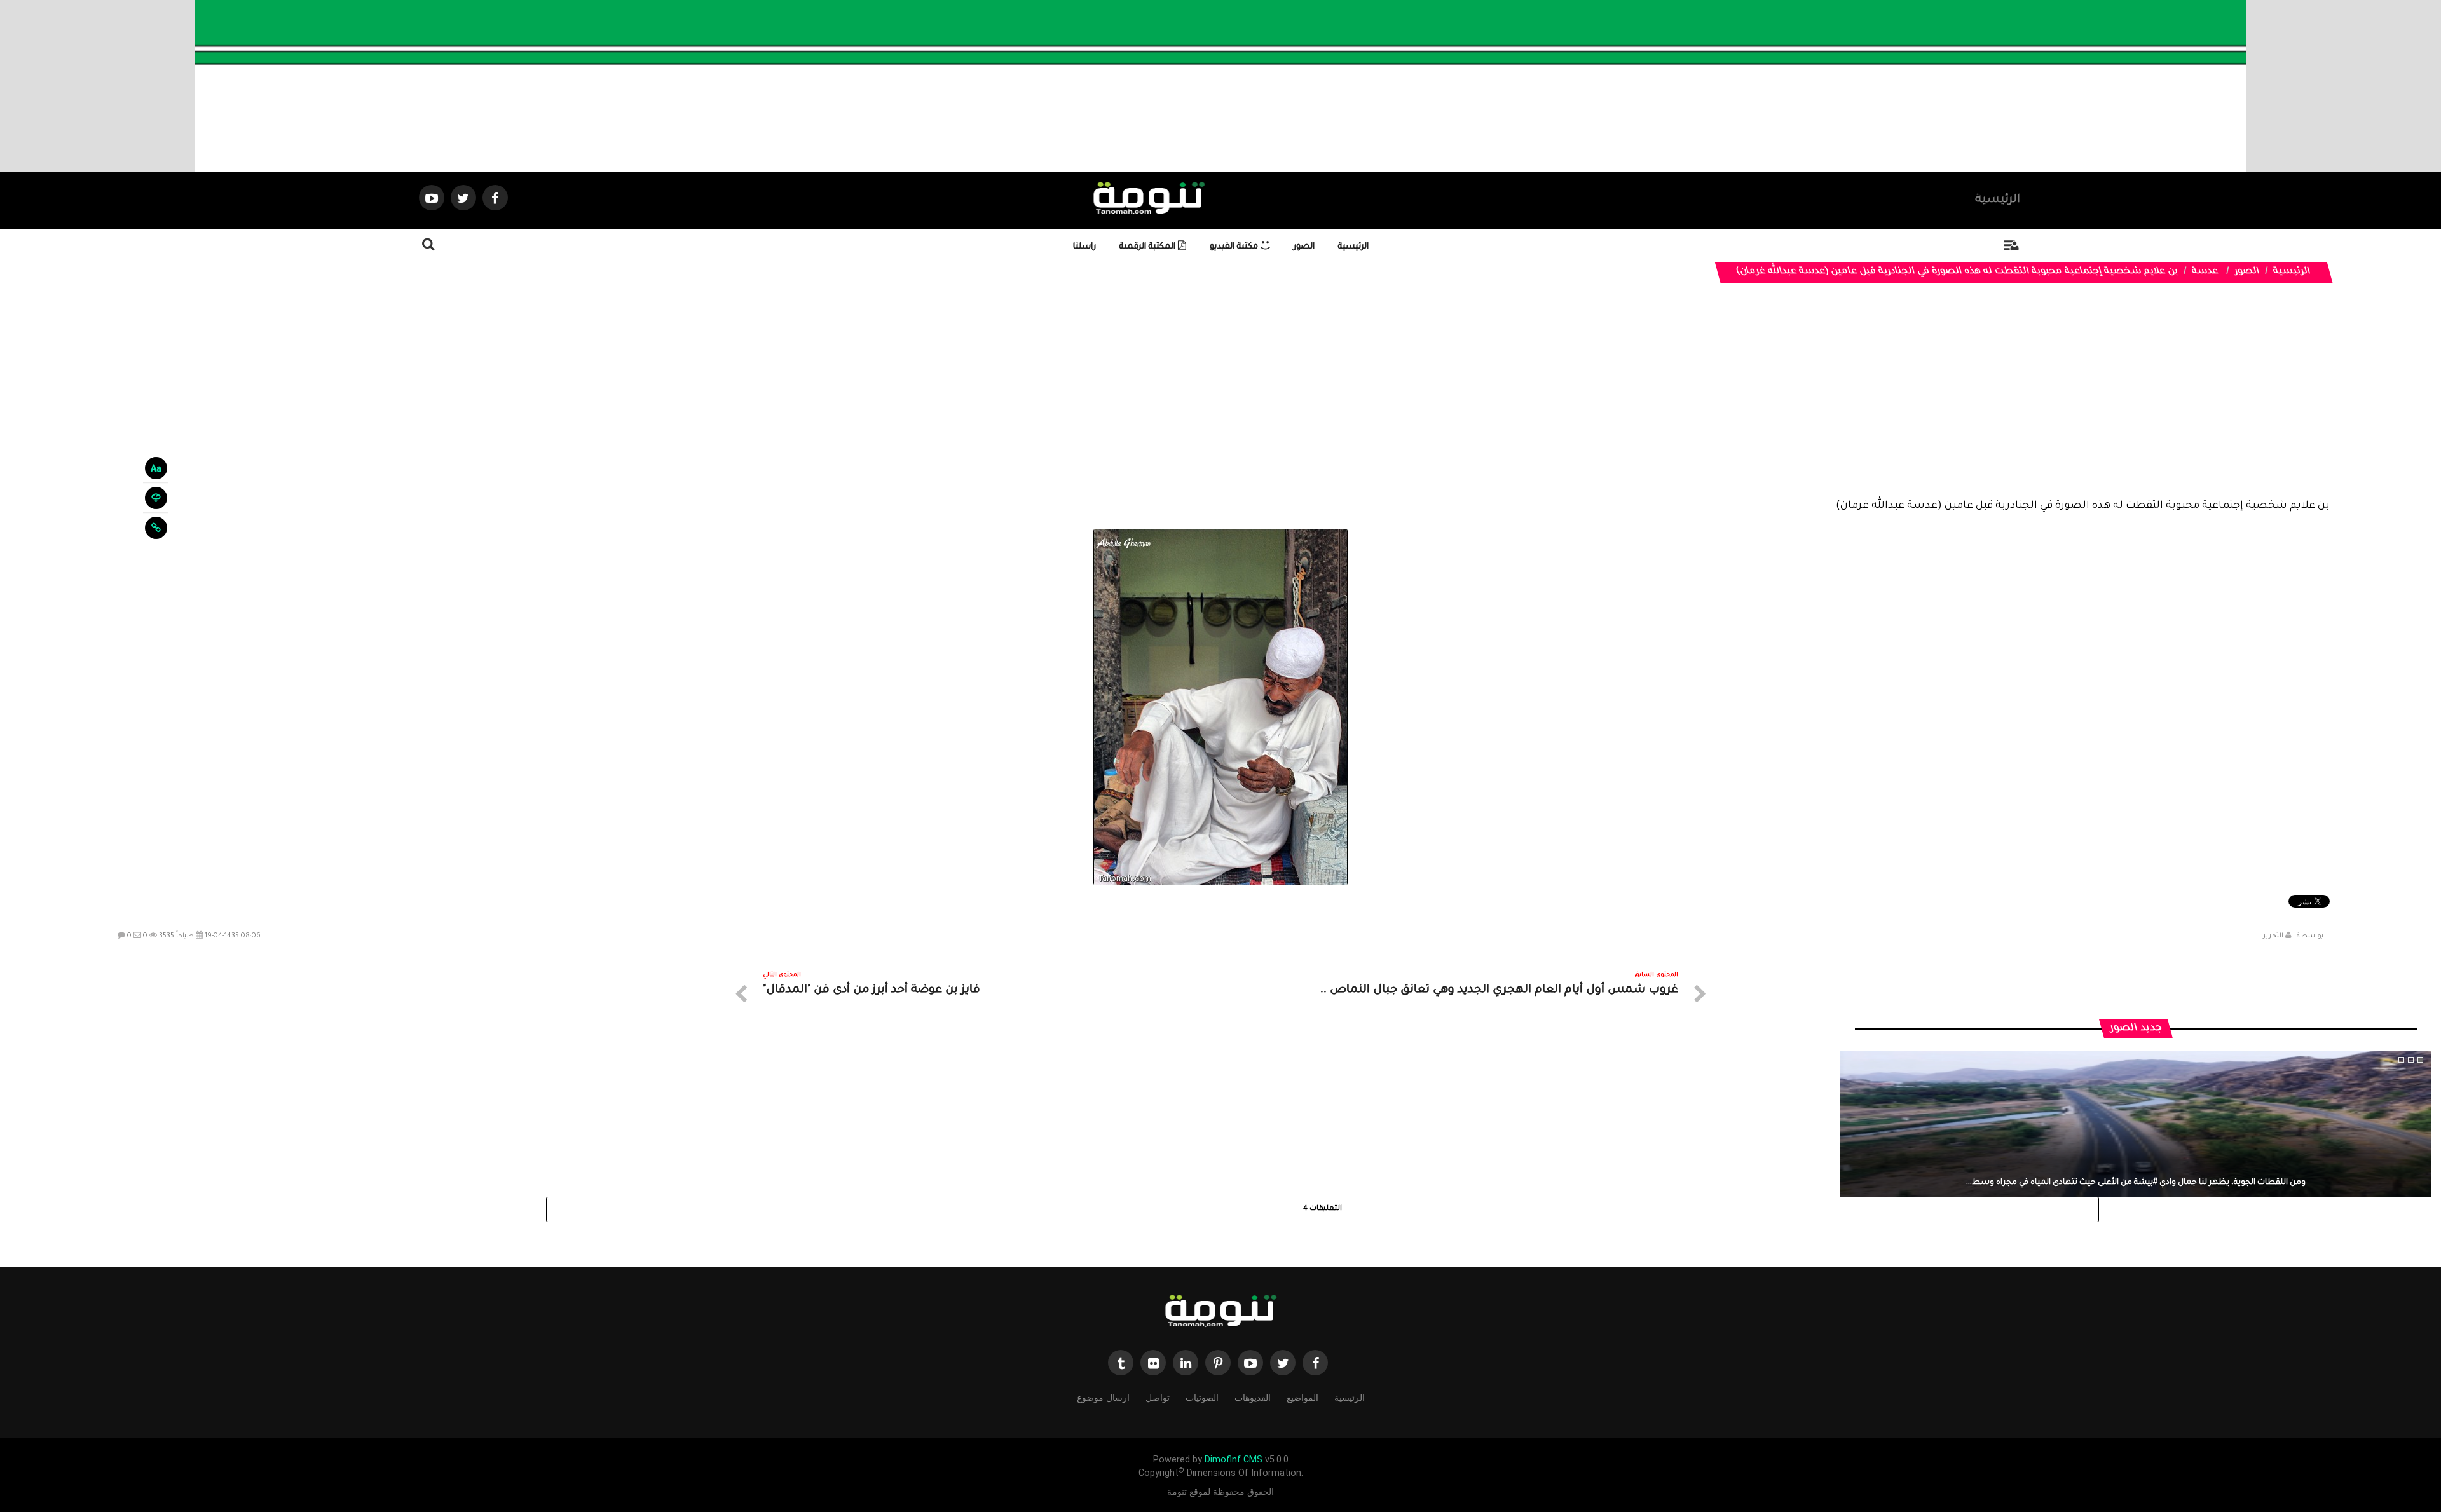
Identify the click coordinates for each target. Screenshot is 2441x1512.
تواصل (1158, 1398)
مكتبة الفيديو (1235, 247)
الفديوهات (1253, 1398)
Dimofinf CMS (1234, 1460)
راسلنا (1084, 247)
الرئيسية (1998, 200)
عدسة (2205, 272)
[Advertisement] (1220, 400)
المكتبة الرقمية (1149, 247)
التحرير (2273, 936)
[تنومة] (1220, 1312)
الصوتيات (1202, 1398)
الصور (1304, 247)
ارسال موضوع (1103, 1398)
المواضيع (1303, 1398)
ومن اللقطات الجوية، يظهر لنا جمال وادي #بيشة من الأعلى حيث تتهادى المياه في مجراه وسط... (2136, 1183)
